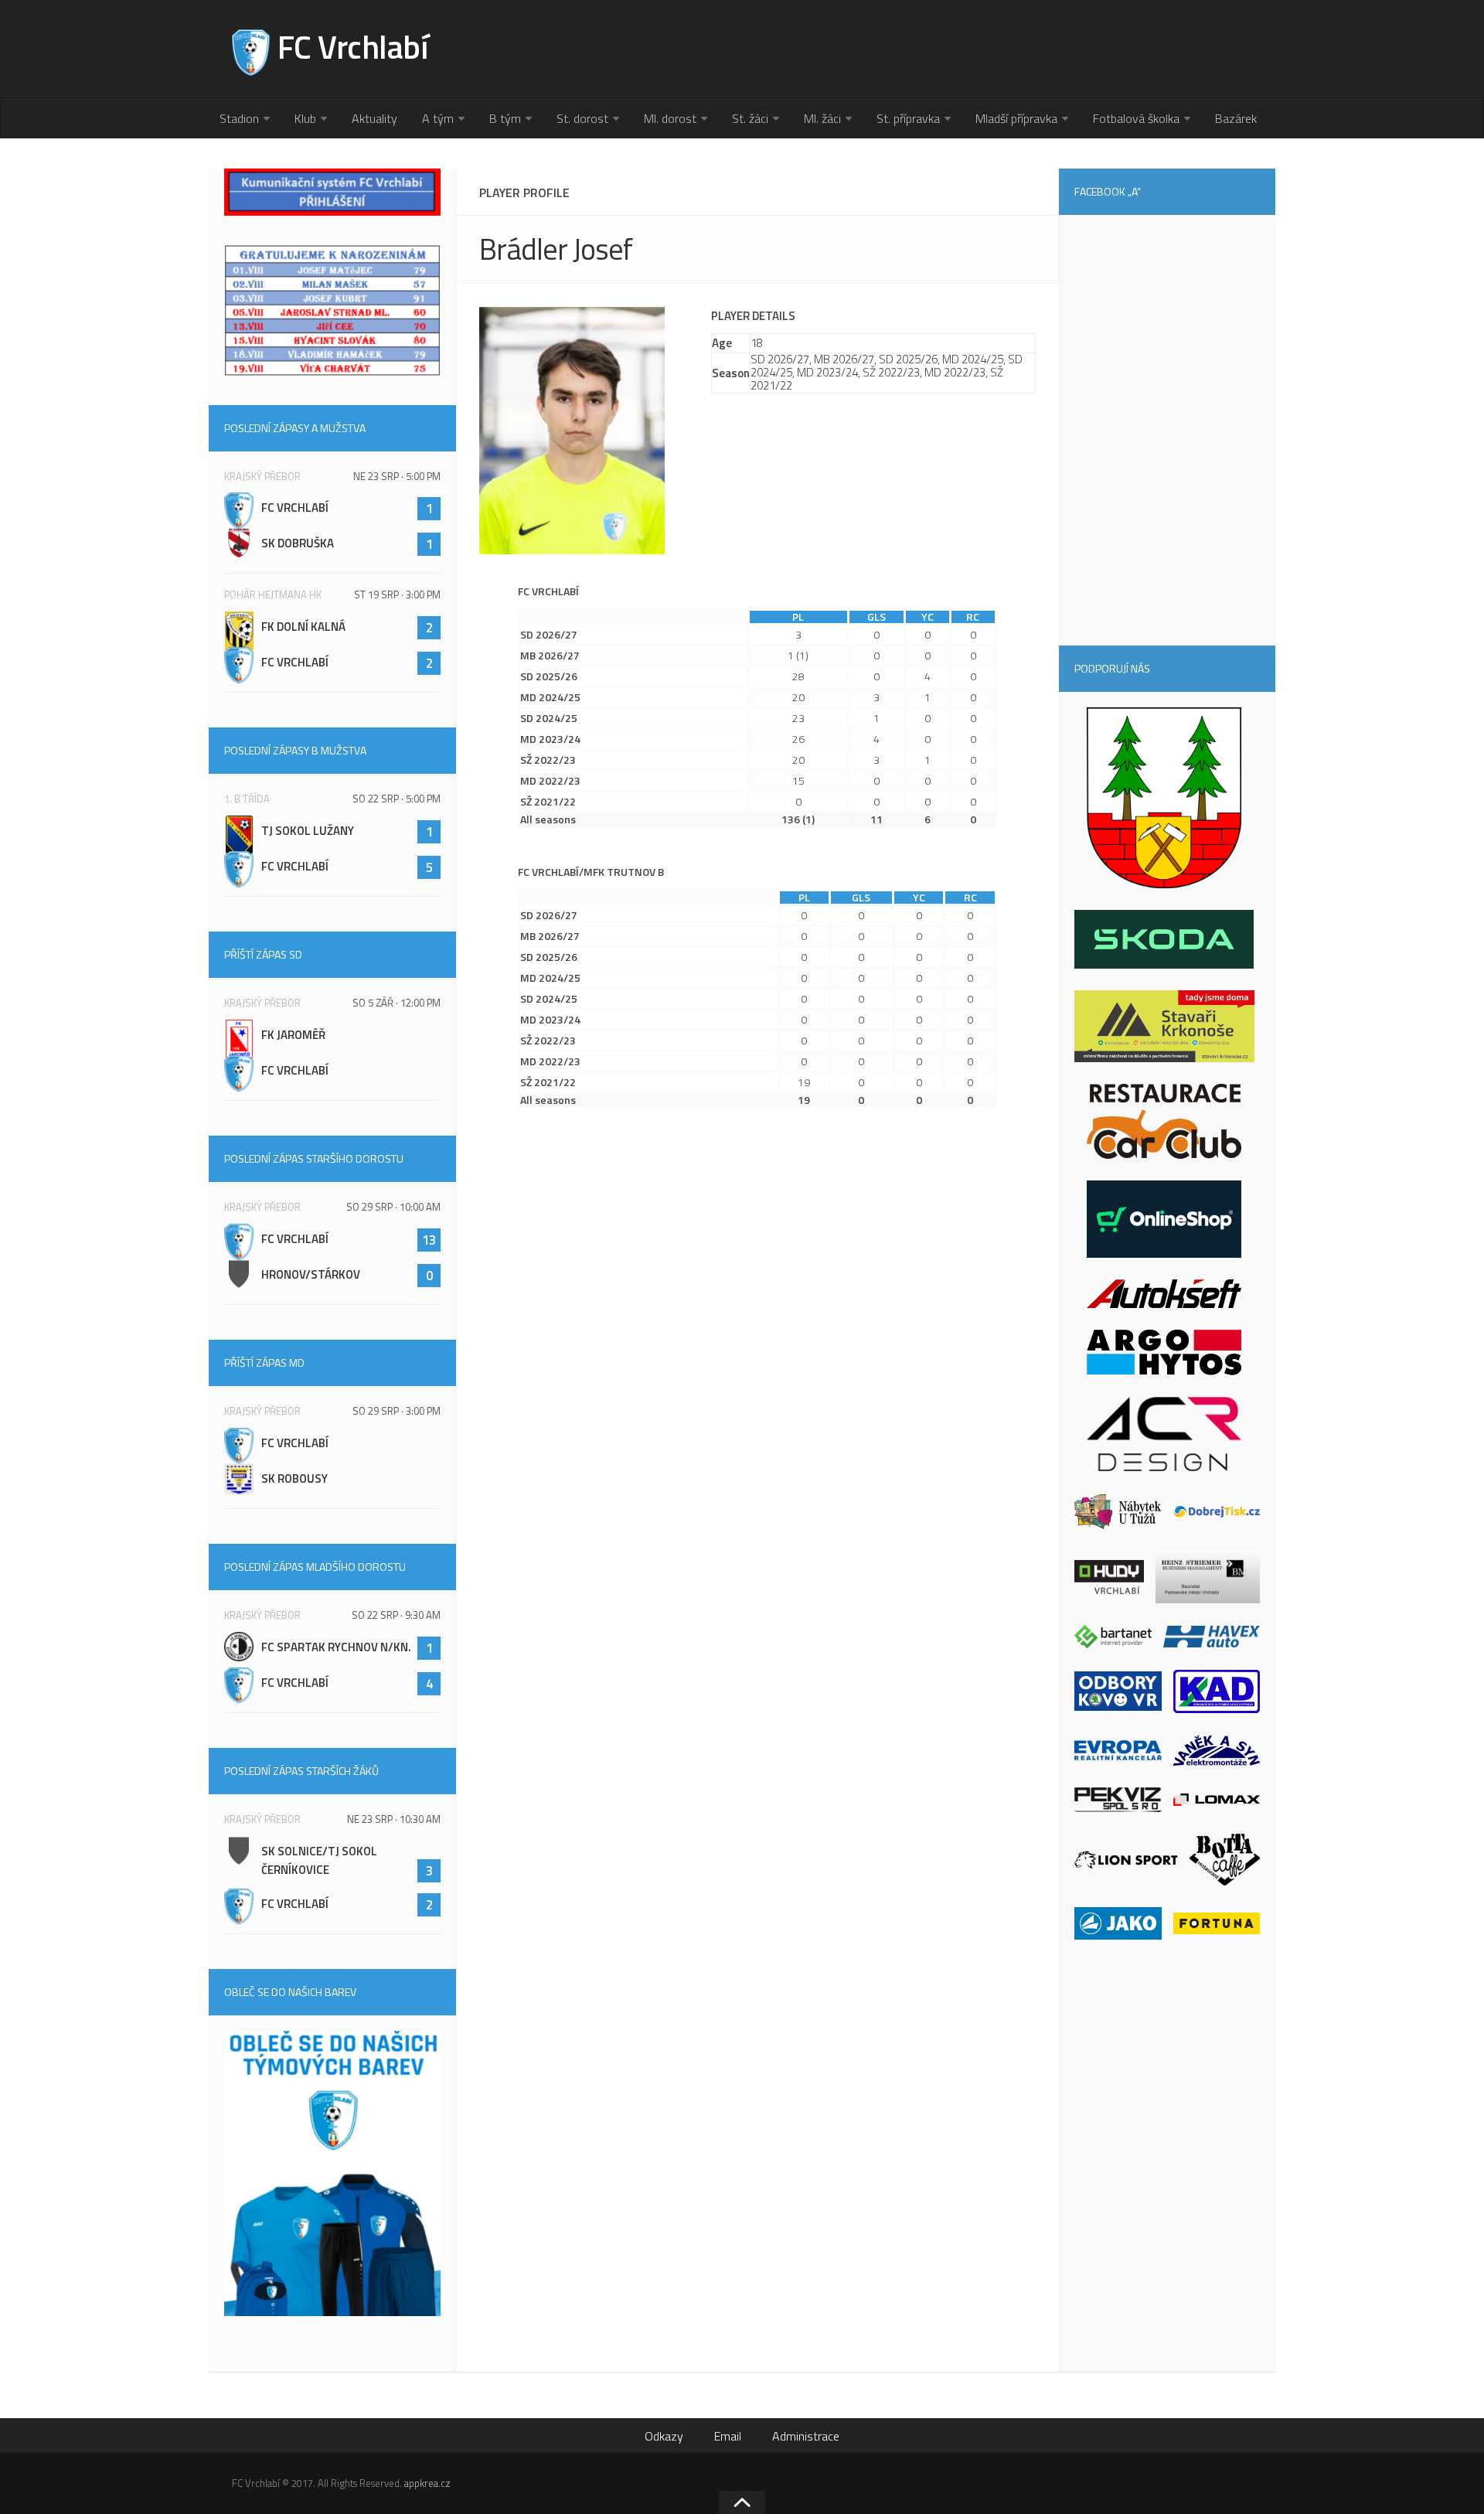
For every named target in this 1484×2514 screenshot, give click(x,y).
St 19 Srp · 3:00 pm (397, 594)
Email (728, 2436)
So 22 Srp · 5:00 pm (397, 799)
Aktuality (374, 118)
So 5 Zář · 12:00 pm (397, 1003)
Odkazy (664, 2436)
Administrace (806, 2436)
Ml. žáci (822, 118)
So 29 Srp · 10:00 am (393, 1207)
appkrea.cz (427, 2483)
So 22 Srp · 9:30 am (396, 1615)
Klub (305, 118)
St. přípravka (908, 118)
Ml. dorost (670, 118)
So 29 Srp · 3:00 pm (397, 1411)
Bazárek (1236, 118)
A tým (438, 118)
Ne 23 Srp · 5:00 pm (397, 476)
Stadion (239, 118)
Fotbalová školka (1136, 118)
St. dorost (582, 118)
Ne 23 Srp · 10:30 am (394, 1819)
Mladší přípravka (1016, 118)
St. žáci (750, 118)
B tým (505, 118)
